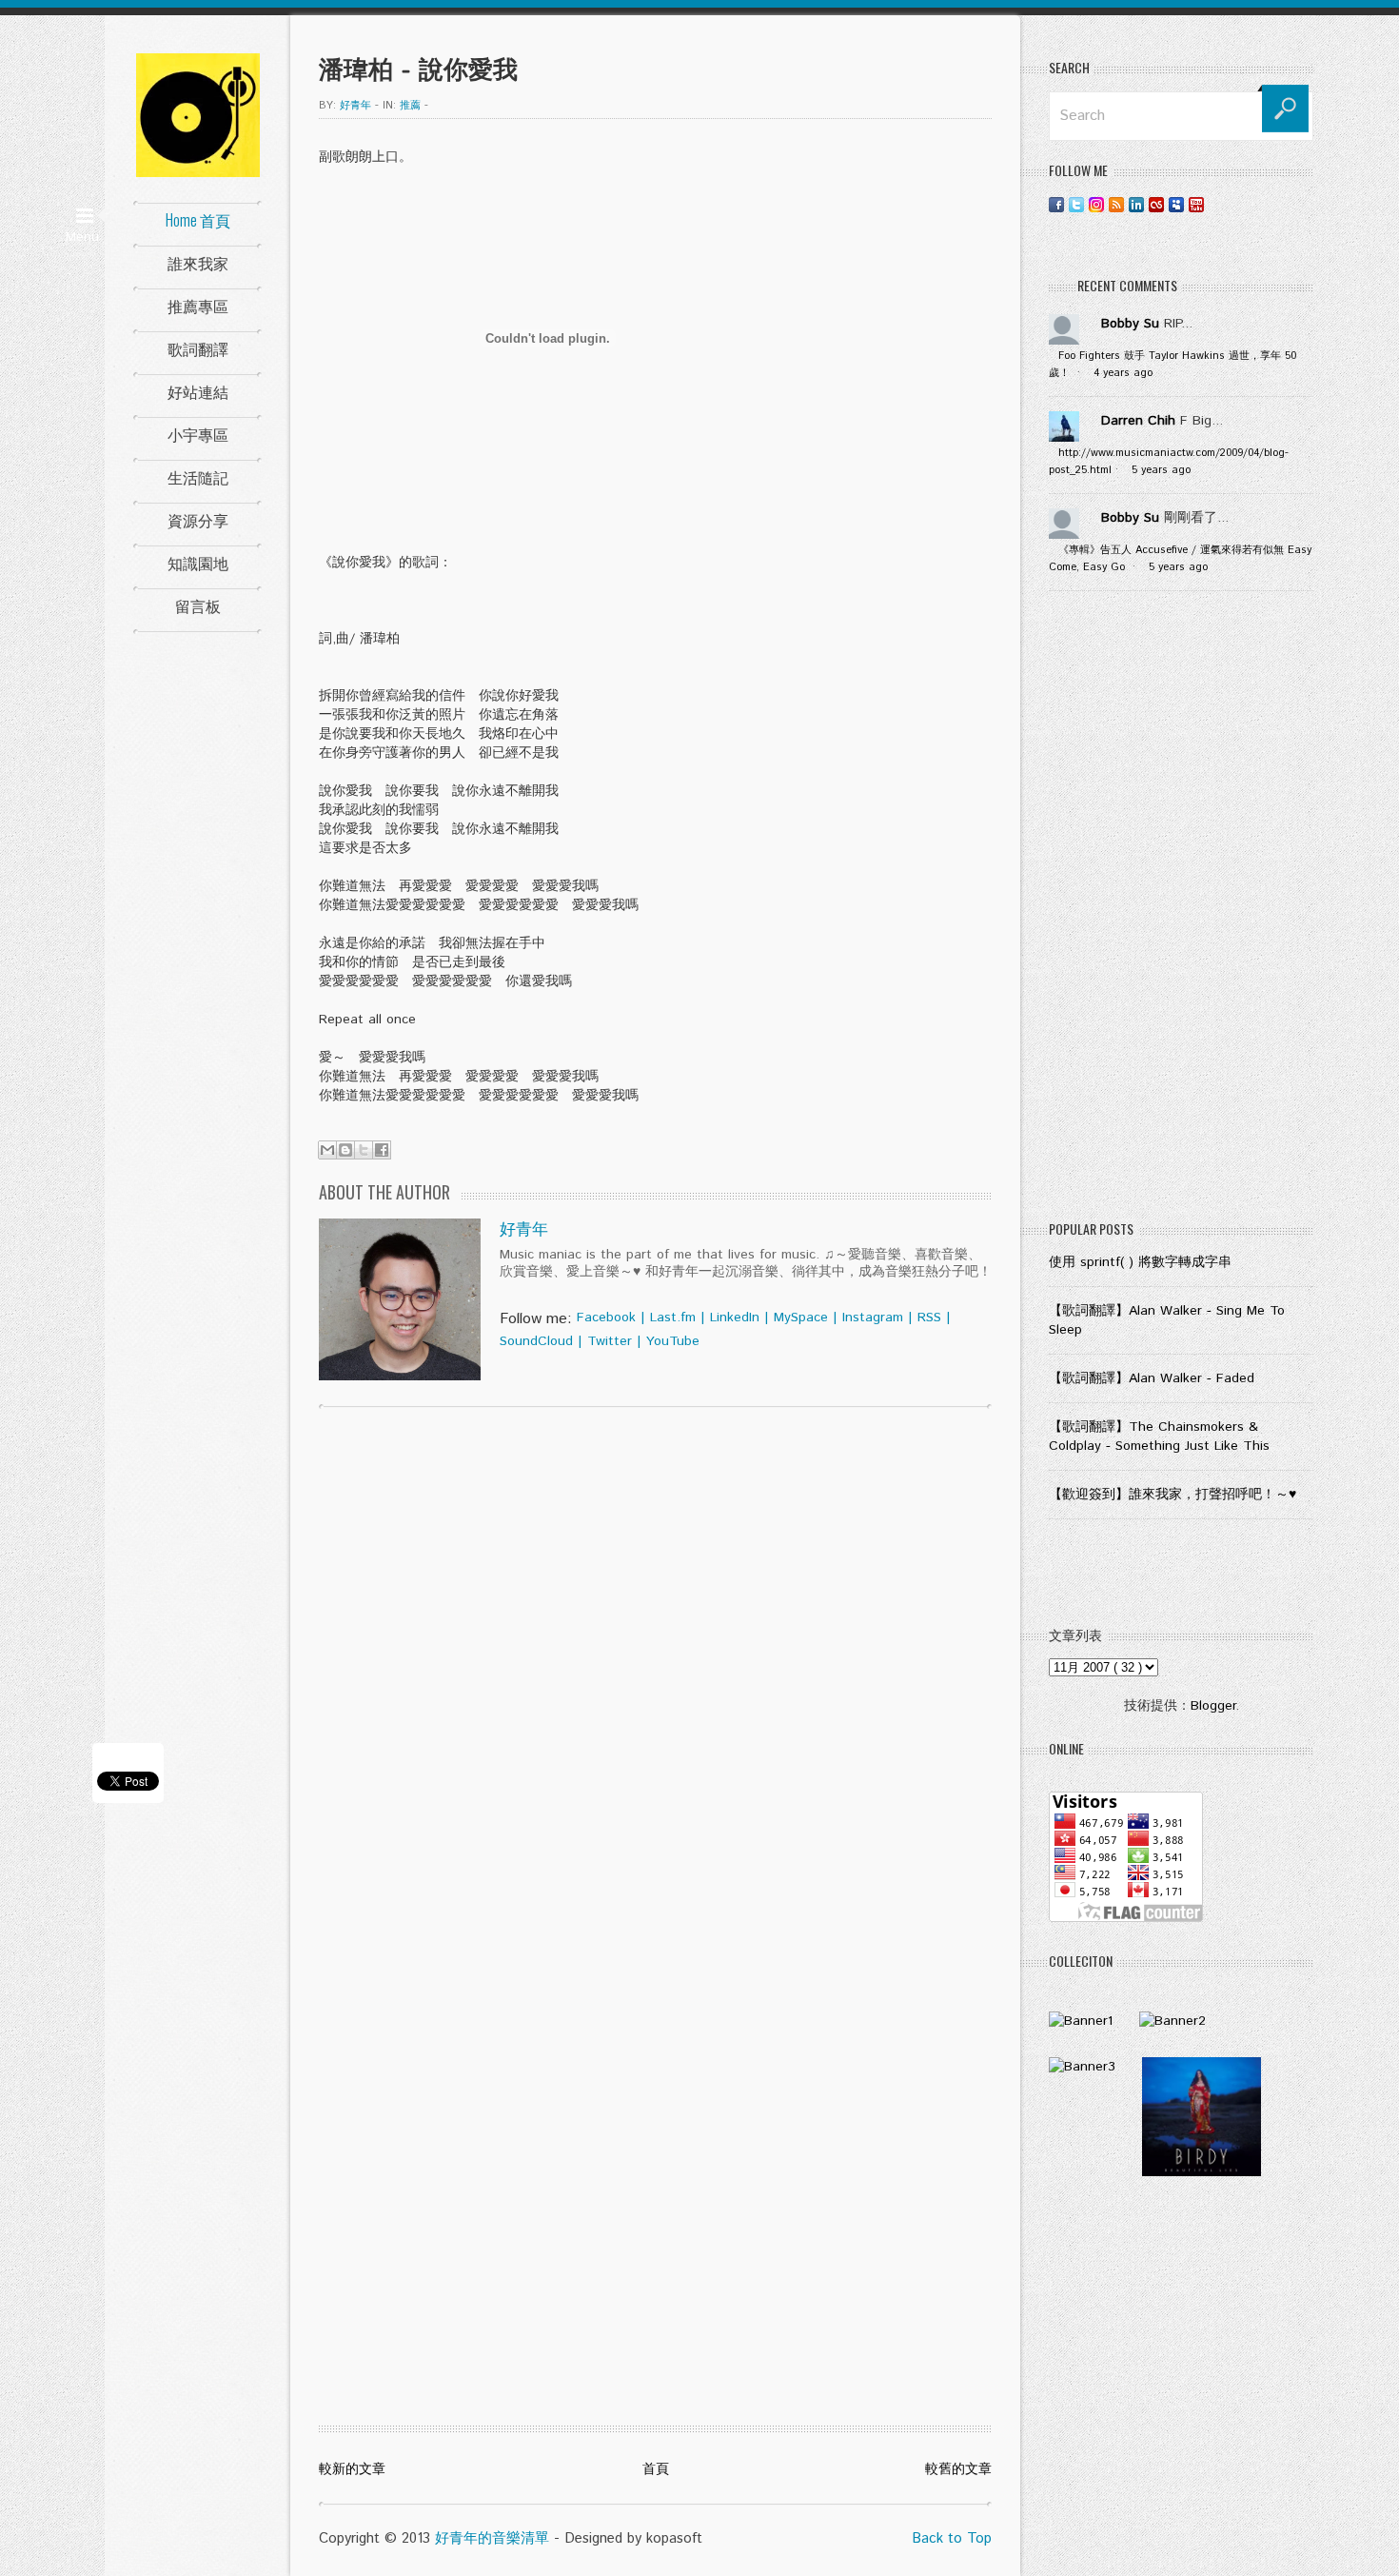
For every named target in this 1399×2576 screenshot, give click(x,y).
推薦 (410, 106)
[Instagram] (1096, 204)
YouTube (673, 1341)
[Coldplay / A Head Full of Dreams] (1172, 2021)
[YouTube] (1196, 204)
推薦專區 (198, 306)
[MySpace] (1176, 204)
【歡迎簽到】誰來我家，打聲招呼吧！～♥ (1172, 1495)
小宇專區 (198, 434)
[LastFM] (1156, 204)
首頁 (656, 2469)
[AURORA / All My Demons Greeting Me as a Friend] (1081, 2021)
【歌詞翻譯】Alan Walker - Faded (1152, 1378)
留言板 (198, 605)
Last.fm (673, 1318)
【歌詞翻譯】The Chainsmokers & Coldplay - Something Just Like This (1159, 1437)
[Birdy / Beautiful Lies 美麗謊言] (1202, 2172)
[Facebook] (1056, 204)
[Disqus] (655, 1666)
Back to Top (952, 2538)
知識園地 (198, 563)
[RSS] (1116, 204)
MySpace (801, 1318)
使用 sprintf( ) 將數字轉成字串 (1140, 1262)
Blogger (1213, 1706)
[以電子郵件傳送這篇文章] (327, 1150)
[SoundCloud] (1216, 204)
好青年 (524, 1230)
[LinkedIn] (1136, 204)
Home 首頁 (198, 220)
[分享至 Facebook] (382, 1150)
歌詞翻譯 (198, 348)
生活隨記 (198, 477)
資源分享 (198, 520)
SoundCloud (536, 1341)
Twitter (610, 1341)
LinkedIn (735, 1318)
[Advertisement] (1181, 910)
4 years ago (1123, 373)
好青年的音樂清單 (492, 2538)
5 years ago (1161, 470)
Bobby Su (1130, 324)
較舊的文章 (958, 2469)
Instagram (873, 1318)
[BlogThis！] (345, 1150)
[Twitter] (1076, 204)
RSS (929, 1318)
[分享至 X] (364, 1150)
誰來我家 (198, 263)
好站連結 (198, 391)
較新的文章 (352, 2469)
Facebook (606, 1318)
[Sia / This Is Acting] (1082, 2067)
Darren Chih (1138, 421)
